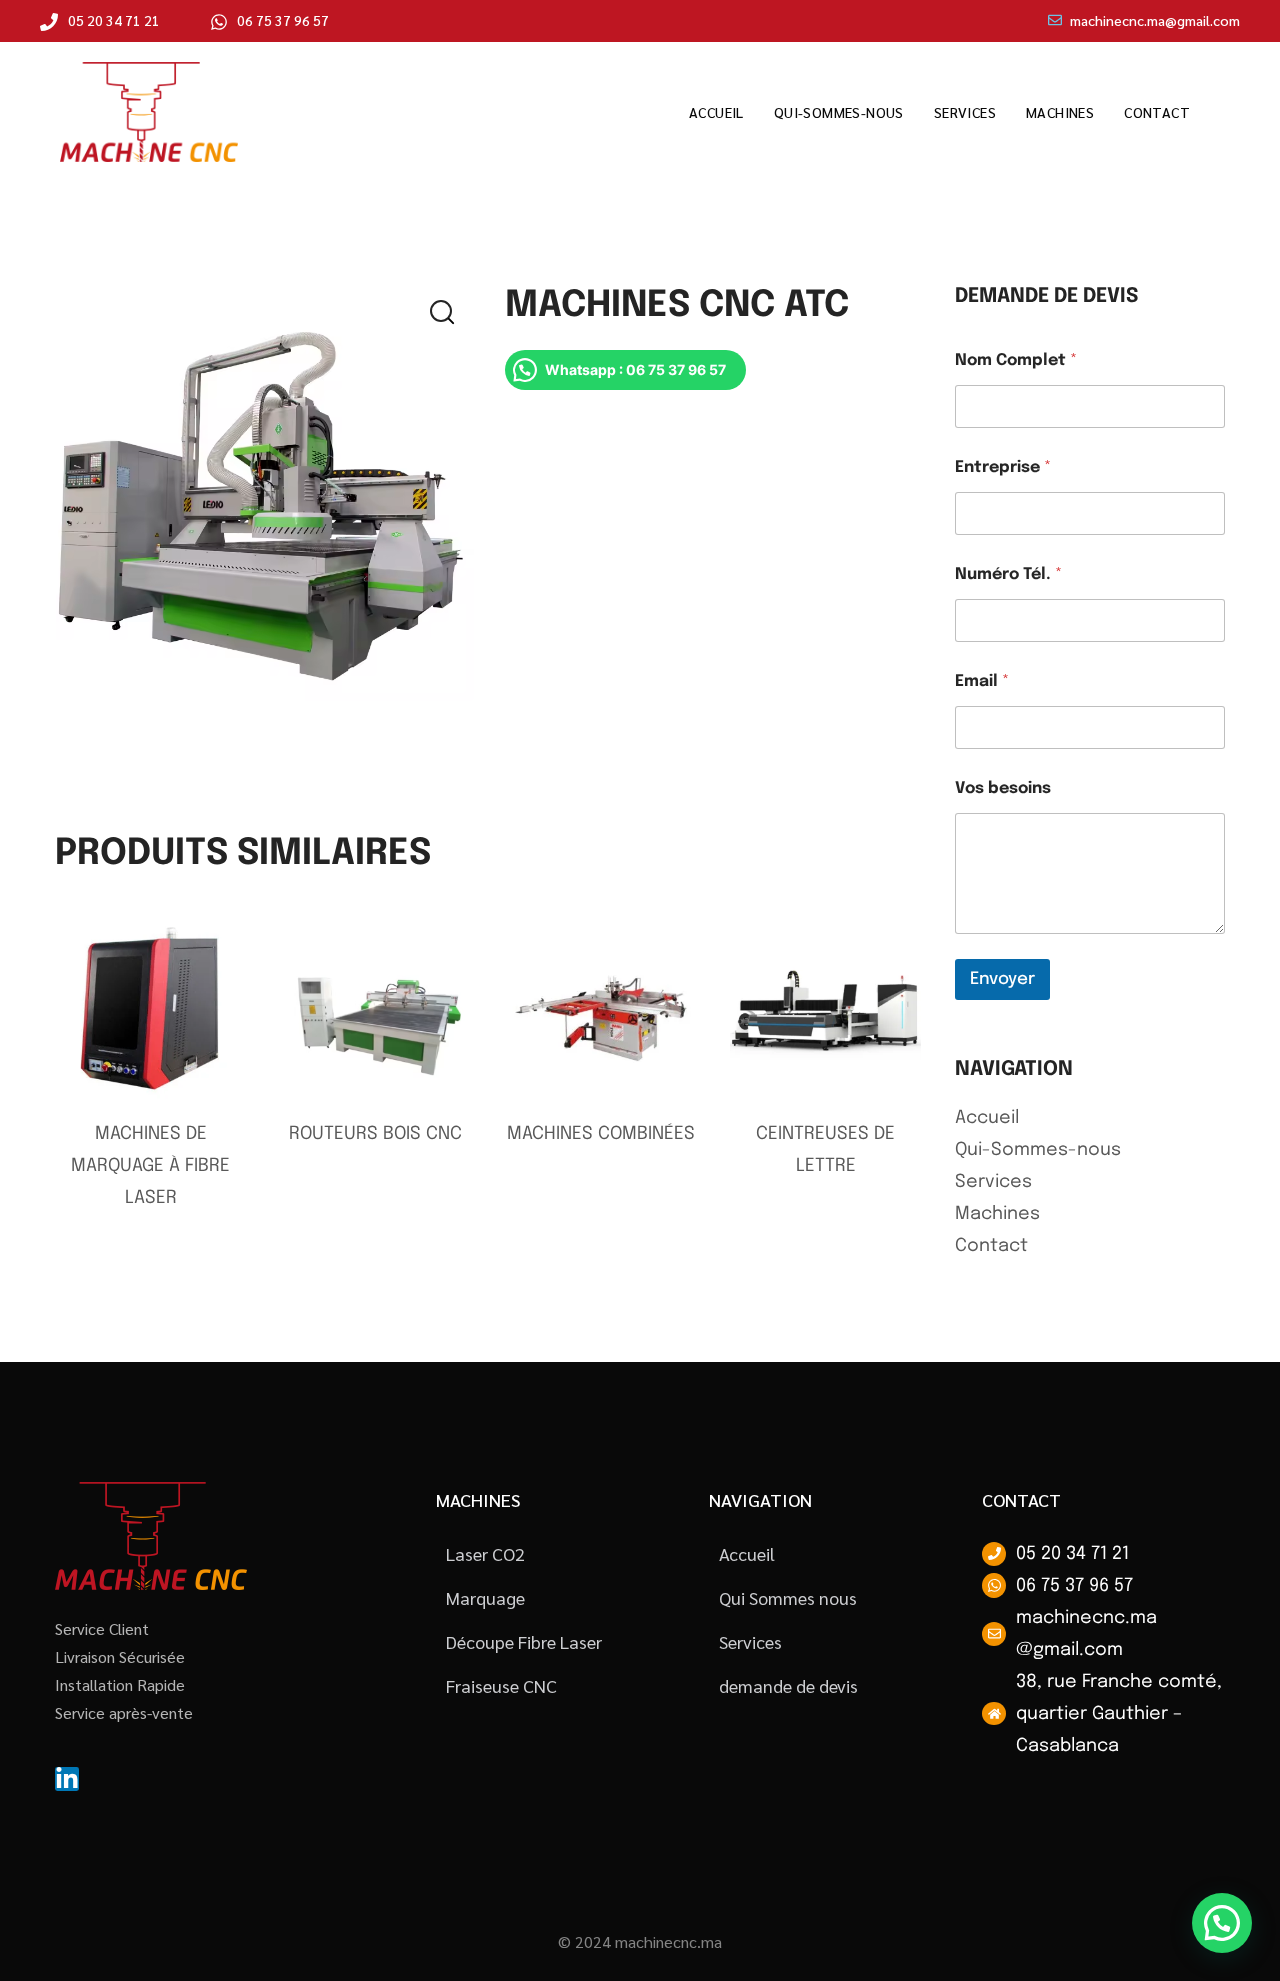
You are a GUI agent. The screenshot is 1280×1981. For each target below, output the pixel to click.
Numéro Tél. (1008, 574)
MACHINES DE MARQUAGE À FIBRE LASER (150, 1166)
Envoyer (1002, 979)
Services (965, 112)
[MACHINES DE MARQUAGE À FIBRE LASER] (151, 1010)
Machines (1060, 112)
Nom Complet (1016, 360)
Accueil (716, 112)
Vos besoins (1003, 788)
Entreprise (1003, 467)
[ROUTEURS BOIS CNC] (376, 1010)
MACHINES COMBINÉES (601, 1134)
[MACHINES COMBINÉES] (601, 1010)
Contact (1157, 112)
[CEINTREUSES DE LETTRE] (826, 1010)
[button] (454, 318)
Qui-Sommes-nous (839, 112)
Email (982, 681)
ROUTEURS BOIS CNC (375, 1134)
